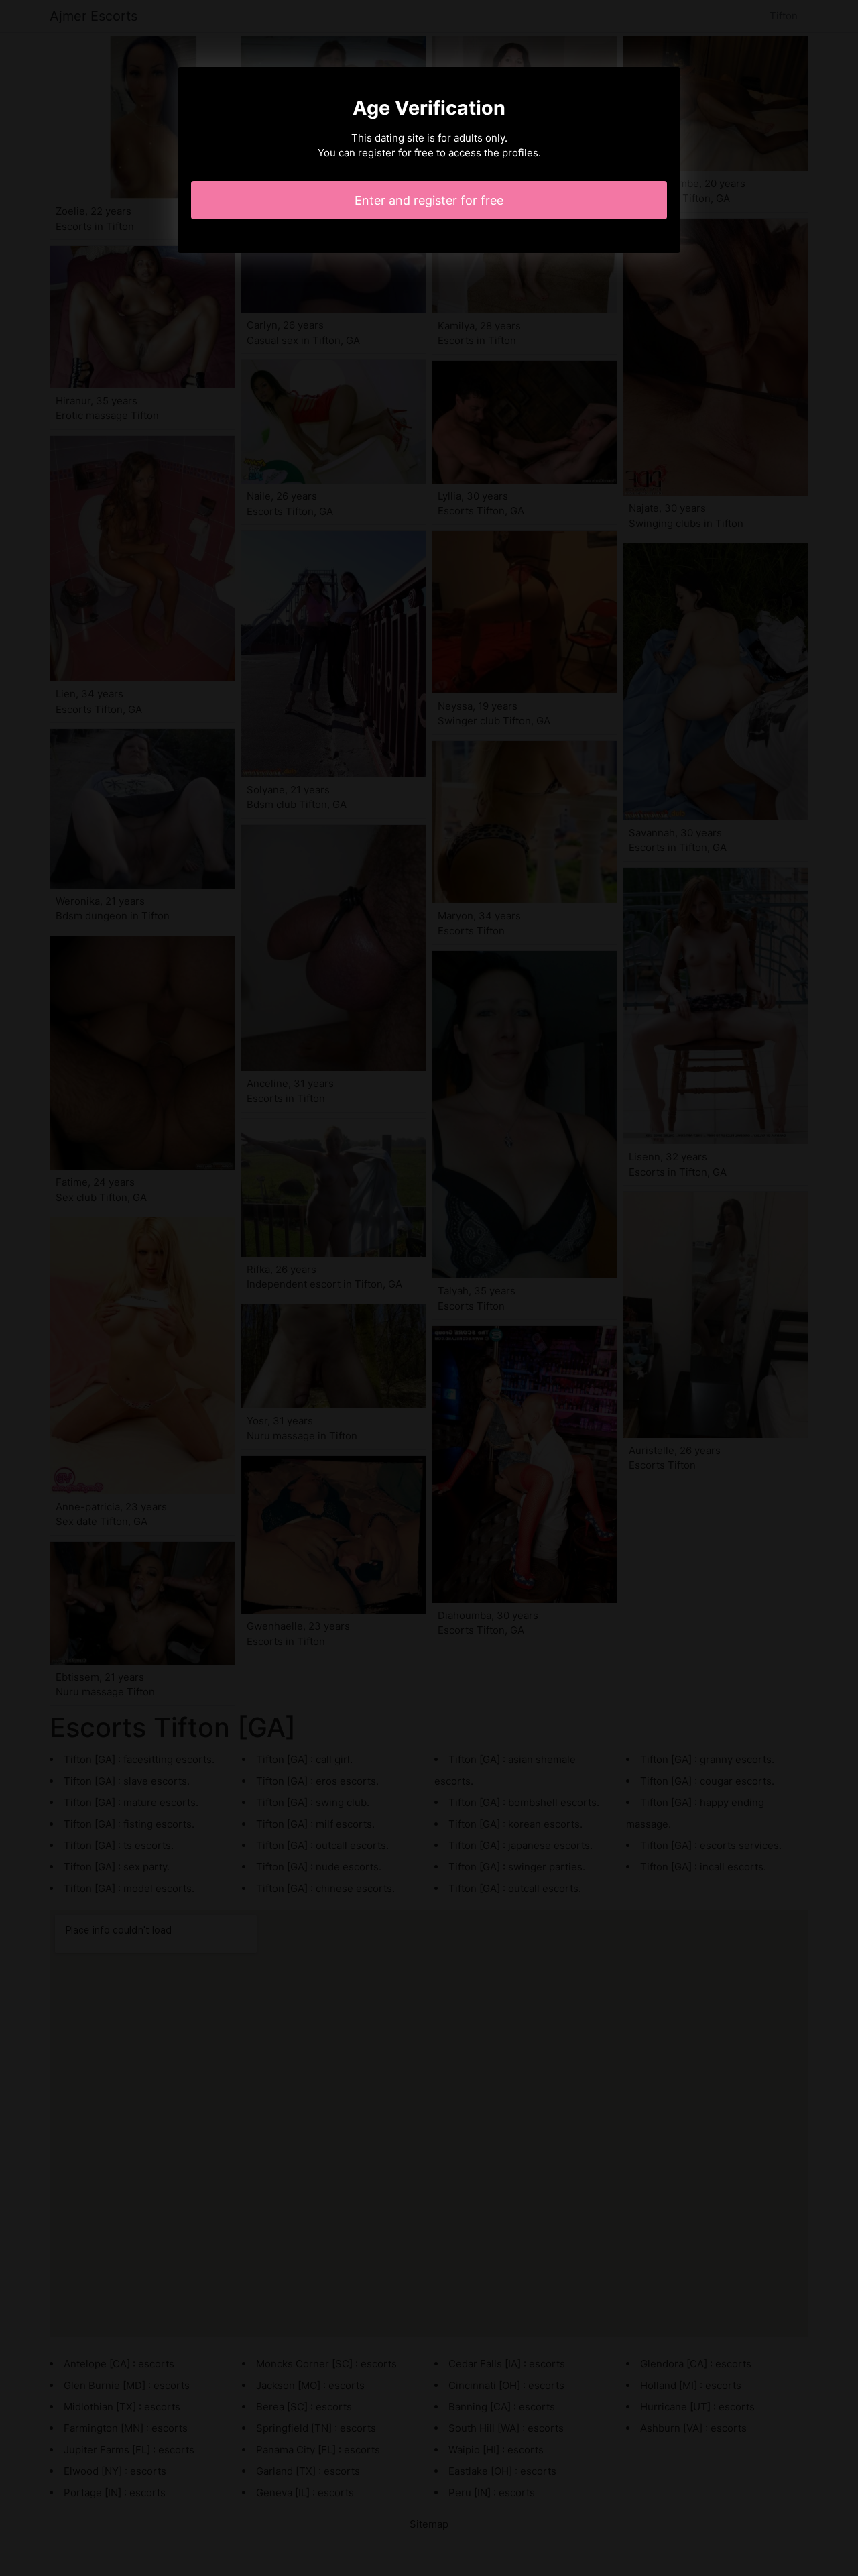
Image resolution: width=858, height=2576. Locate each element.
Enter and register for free (429, 200)
